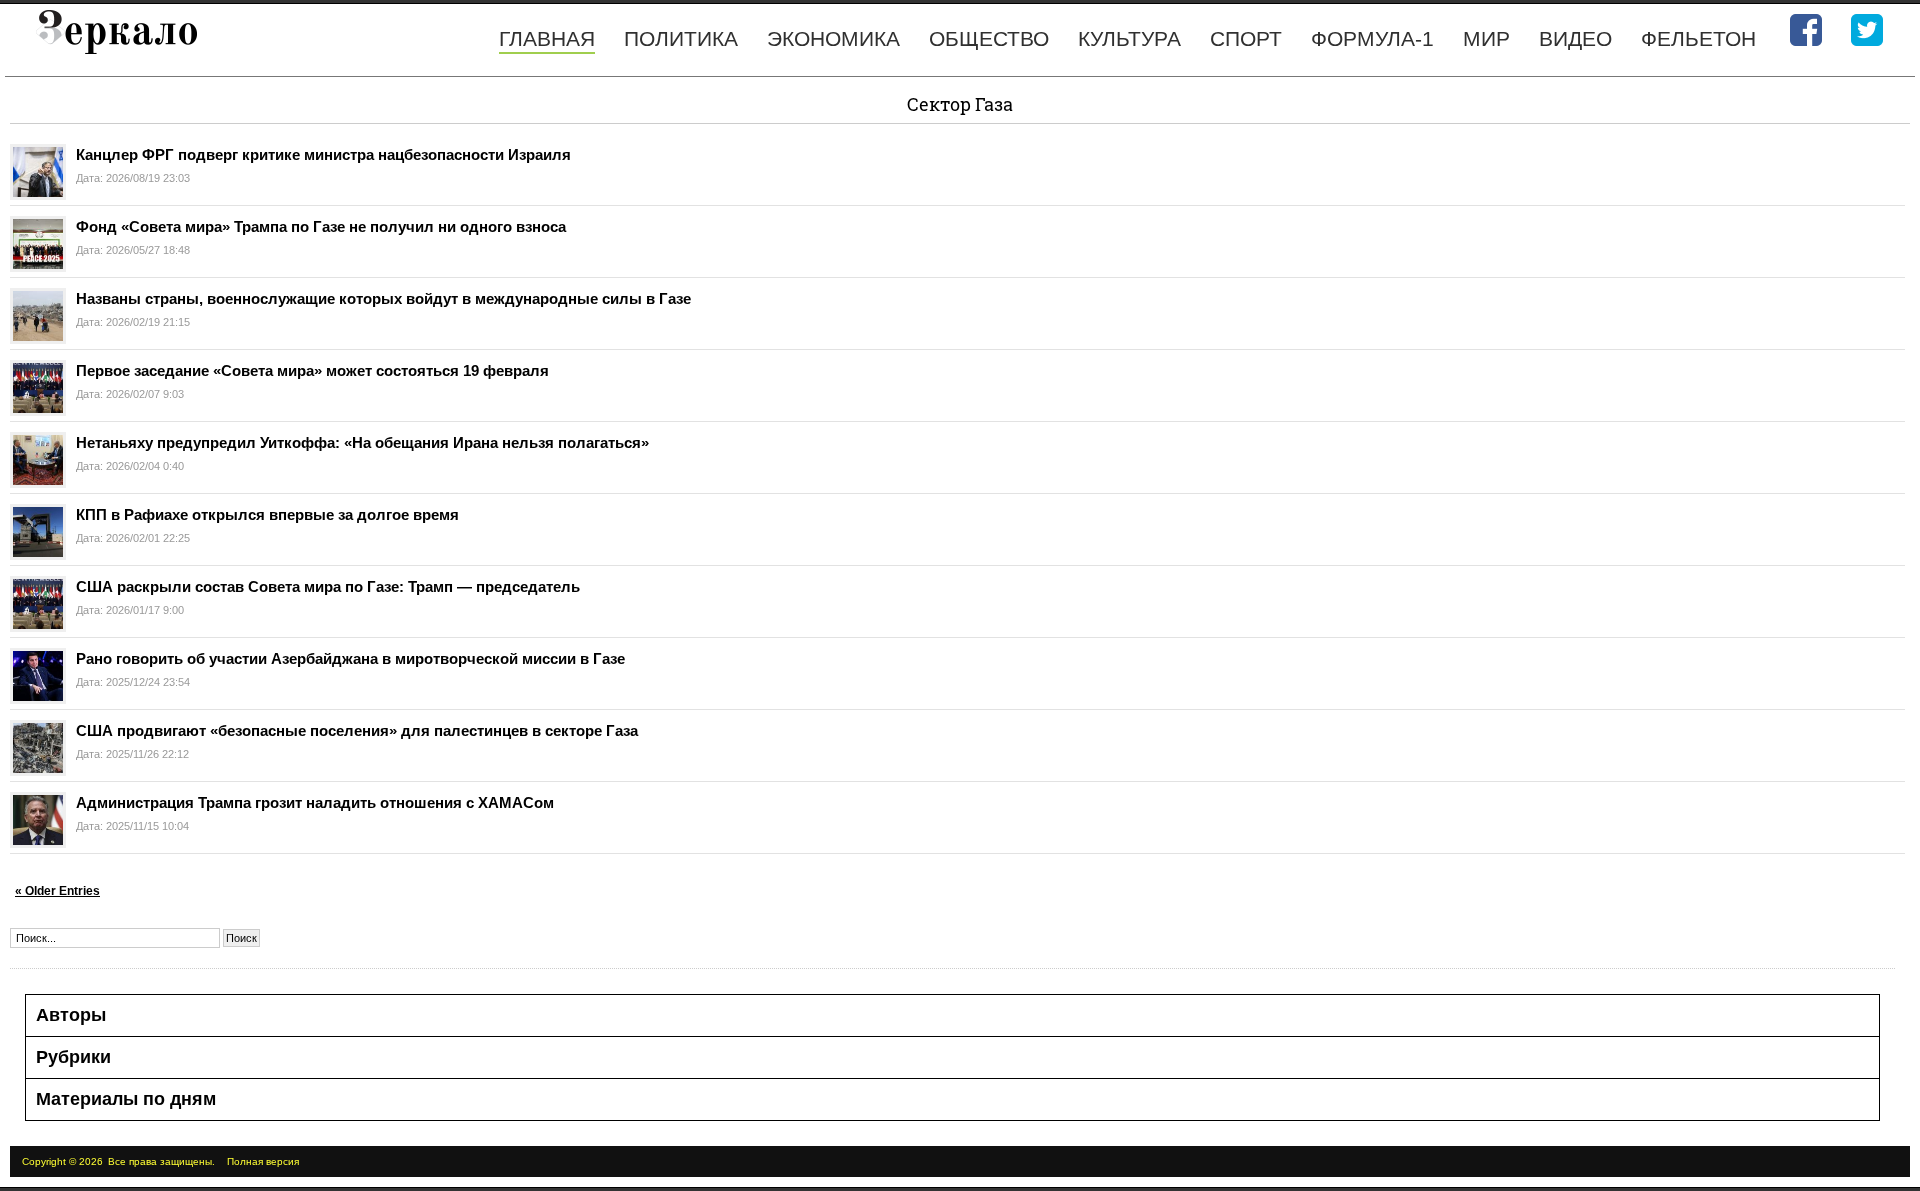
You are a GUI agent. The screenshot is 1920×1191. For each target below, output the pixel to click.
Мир (1486, 38)
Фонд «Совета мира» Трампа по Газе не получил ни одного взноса (321, 226)
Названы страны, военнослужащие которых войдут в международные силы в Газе (383, 298)
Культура (1129, 38)
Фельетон (1698, 38)
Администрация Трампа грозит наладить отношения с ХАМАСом (315, 802)
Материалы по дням (126, 1099)
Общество (989, 38)
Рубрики (73, 1057)
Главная (547, 38)
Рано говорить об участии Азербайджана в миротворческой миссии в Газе (350, 658)
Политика (681, 38)
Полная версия (263, 1161)
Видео (1575, 38)
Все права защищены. (161, 1161)
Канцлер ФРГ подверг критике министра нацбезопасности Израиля (323, 154)
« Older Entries (57, 891)
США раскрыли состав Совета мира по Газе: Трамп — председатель (328, 586)
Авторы (71, 1015)
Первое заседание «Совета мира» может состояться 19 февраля (312, 370)
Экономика (833, 38)
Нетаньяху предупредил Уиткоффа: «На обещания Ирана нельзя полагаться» (362, 442)
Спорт (1246, 38)
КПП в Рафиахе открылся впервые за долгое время (267, 514)
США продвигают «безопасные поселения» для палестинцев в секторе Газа (357, 730)
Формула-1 (1372, 38)
